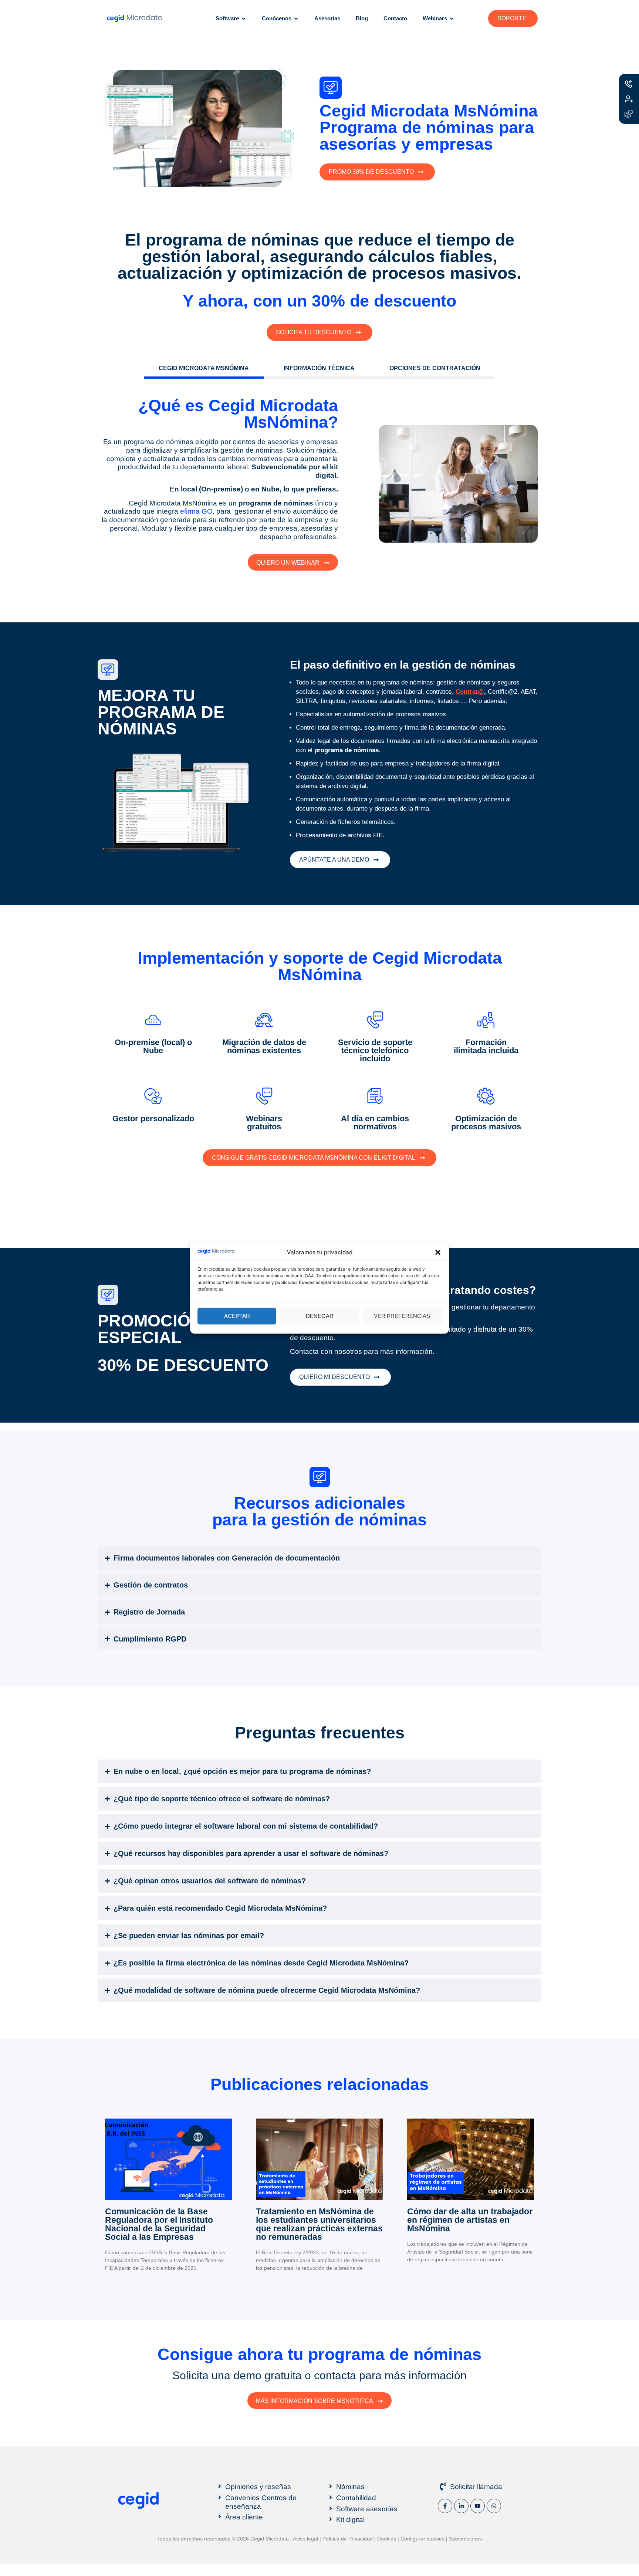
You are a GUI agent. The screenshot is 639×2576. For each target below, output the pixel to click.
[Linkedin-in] (461, 2506)
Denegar (320, 1316)
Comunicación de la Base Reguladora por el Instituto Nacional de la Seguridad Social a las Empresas (159, 2224)
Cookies (387, 2539)
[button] (438, 1252)
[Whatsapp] (494, 2506)
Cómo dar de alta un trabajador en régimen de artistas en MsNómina (470, 2220)
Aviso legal (305, 2539)
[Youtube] (478, 2506)
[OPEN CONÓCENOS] (296, 19)
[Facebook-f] (445, 2506)
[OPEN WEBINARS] (452, 19)
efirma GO (196, 511)
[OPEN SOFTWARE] (244, 19)
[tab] (204, 369)
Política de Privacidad (348, 2539)
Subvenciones (465, 2539)
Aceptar (237, 1316)
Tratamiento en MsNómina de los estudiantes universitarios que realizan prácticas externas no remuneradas (319, 2224)
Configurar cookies (422, 2539)
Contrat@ (470, 692)
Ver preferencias (402, 1316)
